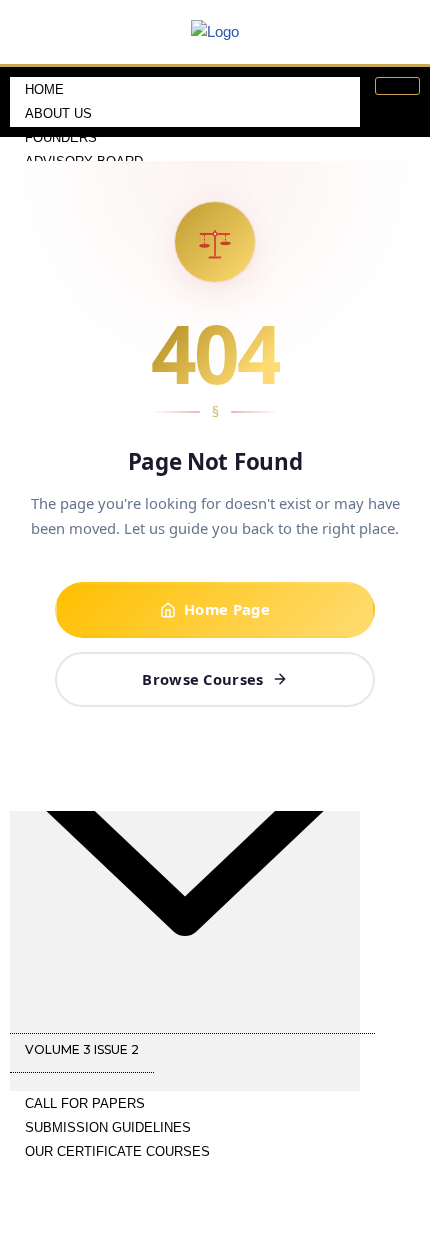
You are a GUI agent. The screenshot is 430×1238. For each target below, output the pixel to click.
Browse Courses (202, 679)
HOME (44, 89)
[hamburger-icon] (397, 86)
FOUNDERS (61, 137)
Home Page (227, 609)
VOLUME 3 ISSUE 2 (82, 1049)
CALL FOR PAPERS (85, 1103)
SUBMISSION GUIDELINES (108, 1127)
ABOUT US (58, 113)
